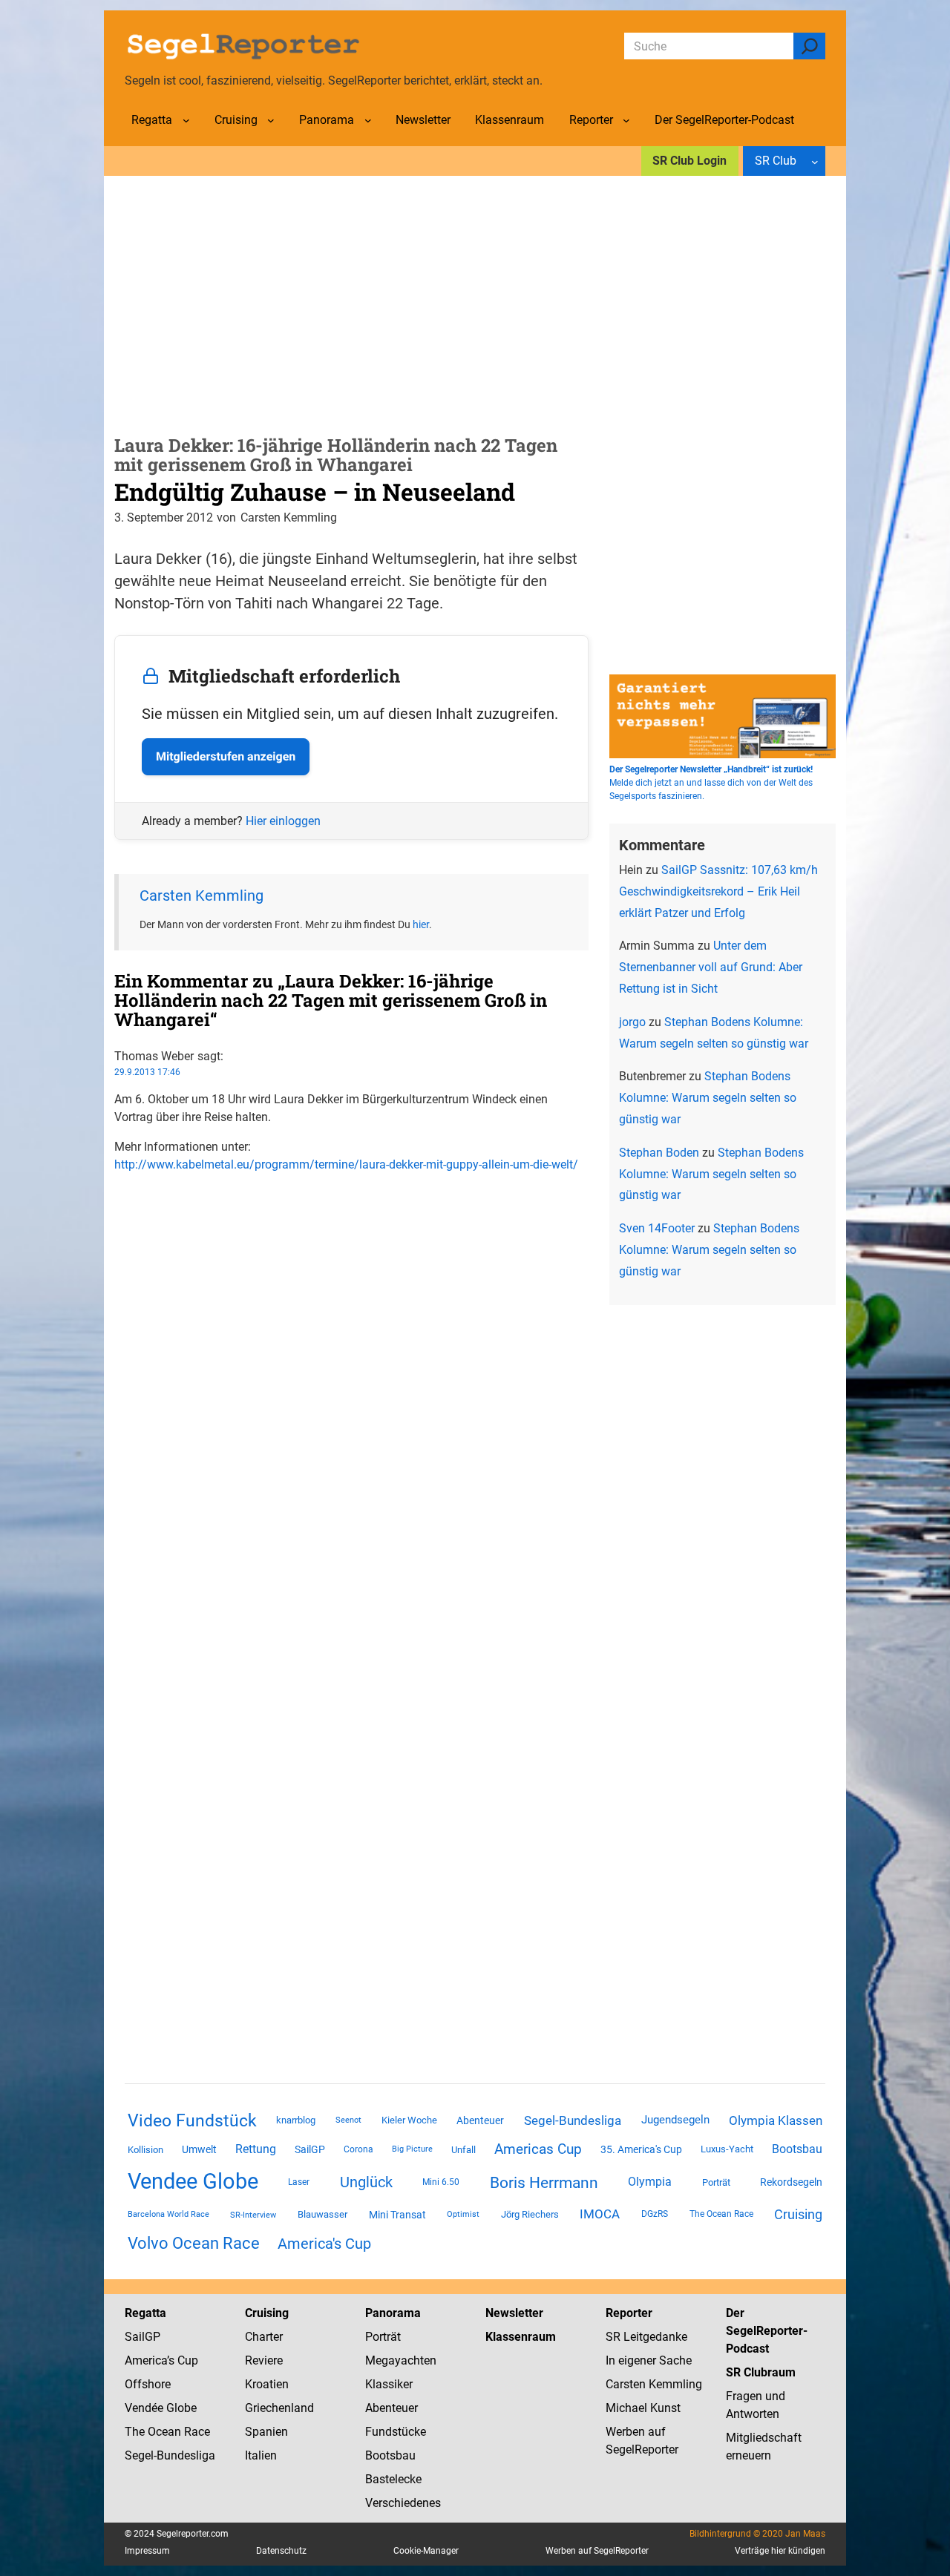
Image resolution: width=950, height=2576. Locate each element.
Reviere (264, 2360)
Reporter (629, 2313)
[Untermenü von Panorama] (368, 120)
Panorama (393, 2313)
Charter (264, 2337)
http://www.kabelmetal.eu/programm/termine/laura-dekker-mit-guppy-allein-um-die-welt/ (346, 1164)
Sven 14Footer (657, 1228)
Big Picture (412, 2149)
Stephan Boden (659, 1153)
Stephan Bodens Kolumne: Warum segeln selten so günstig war (708, 1098)
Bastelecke (393, 2479)
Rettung (256, 2149)
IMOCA (600, 2214)
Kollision (145, 2150)
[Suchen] (809, 46)
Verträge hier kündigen (780, 2551)
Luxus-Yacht (727, 2149)
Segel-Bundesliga (573, 2120)
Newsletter (514, 2313)
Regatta (145, 2313)
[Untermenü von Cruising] (271, 120)
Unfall (463, 2150)
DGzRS (655, 2214)
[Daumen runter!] (119, 1212)
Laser (299, 2182)
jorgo (632, 1022)
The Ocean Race (721, 2214)
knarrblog (296, 2120)
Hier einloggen (283, 821)
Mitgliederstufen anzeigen (226, 756)
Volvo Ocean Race (194, 2243)
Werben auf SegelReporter (597, 2551)
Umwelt (199, 2149)
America (146, 2360)
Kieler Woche (409, 2120)
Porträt (716, 2182)
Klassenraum (521, 2337)
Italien (261, 2455)
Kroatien (267, 2384)
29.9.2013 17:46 (147, 1072)
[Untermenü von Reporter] (626, 120)
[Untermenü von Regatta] (186, 120)
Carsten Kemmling (202, 896)
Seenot (348, 2120)
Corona (358, 2149)
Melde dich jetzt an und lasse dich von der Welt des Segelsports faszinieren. (711, 783)
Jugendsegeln (675, 2120)
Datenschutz (281, 2551)
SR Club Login (689, 161)
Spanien (266, 2432)
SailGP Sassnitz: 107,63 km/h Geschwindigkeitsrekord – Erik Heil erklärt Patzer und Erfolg (718, 891)
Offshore (148, 2384)
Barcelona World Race (168, 2214)
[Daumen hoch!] (119, 1194)
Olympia (650, 2182)
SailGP (310, 2149)
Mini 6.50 (441, 2182)
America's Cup (324, 2244)
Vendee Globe (193, 2181)
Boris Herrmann (544, 2182)
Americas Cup (538, 2149)
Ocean (164, 2432)
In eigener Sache (649, 2360)
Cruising (798, 2214)
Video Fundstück (192, 2120)
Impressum (147, 2551)
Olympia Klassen (776, 2120)
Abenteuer (480, 2120)
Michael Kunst (643, 2408)
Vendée (144, 2408)
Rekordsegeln (791, 2182)
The (136, 2432)
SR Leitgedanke (646, 2337)
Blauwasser (322, 2214)
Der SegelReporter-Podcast (767, 2331)
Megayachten (401, 2360)
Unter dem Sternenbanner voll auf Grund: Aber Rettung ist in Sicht (711, 967)
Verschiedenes (403, 2503)
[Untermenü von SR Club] (815, 161)
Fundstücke (396, 2432)
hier (421, 924)
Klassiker (389, 2384)
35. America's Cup (641, 2149)
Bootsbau (797, 2149)
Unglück (366, 2182)
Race (196, 2432)
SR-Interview (253, 2215)
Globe (180, 2408)
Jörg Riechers (530, 2214)
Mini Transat (397, 2215)
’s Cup (183, 2360)
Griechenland (279, 2408)
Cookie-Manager (426, 2551)
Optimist (463, 2214)
